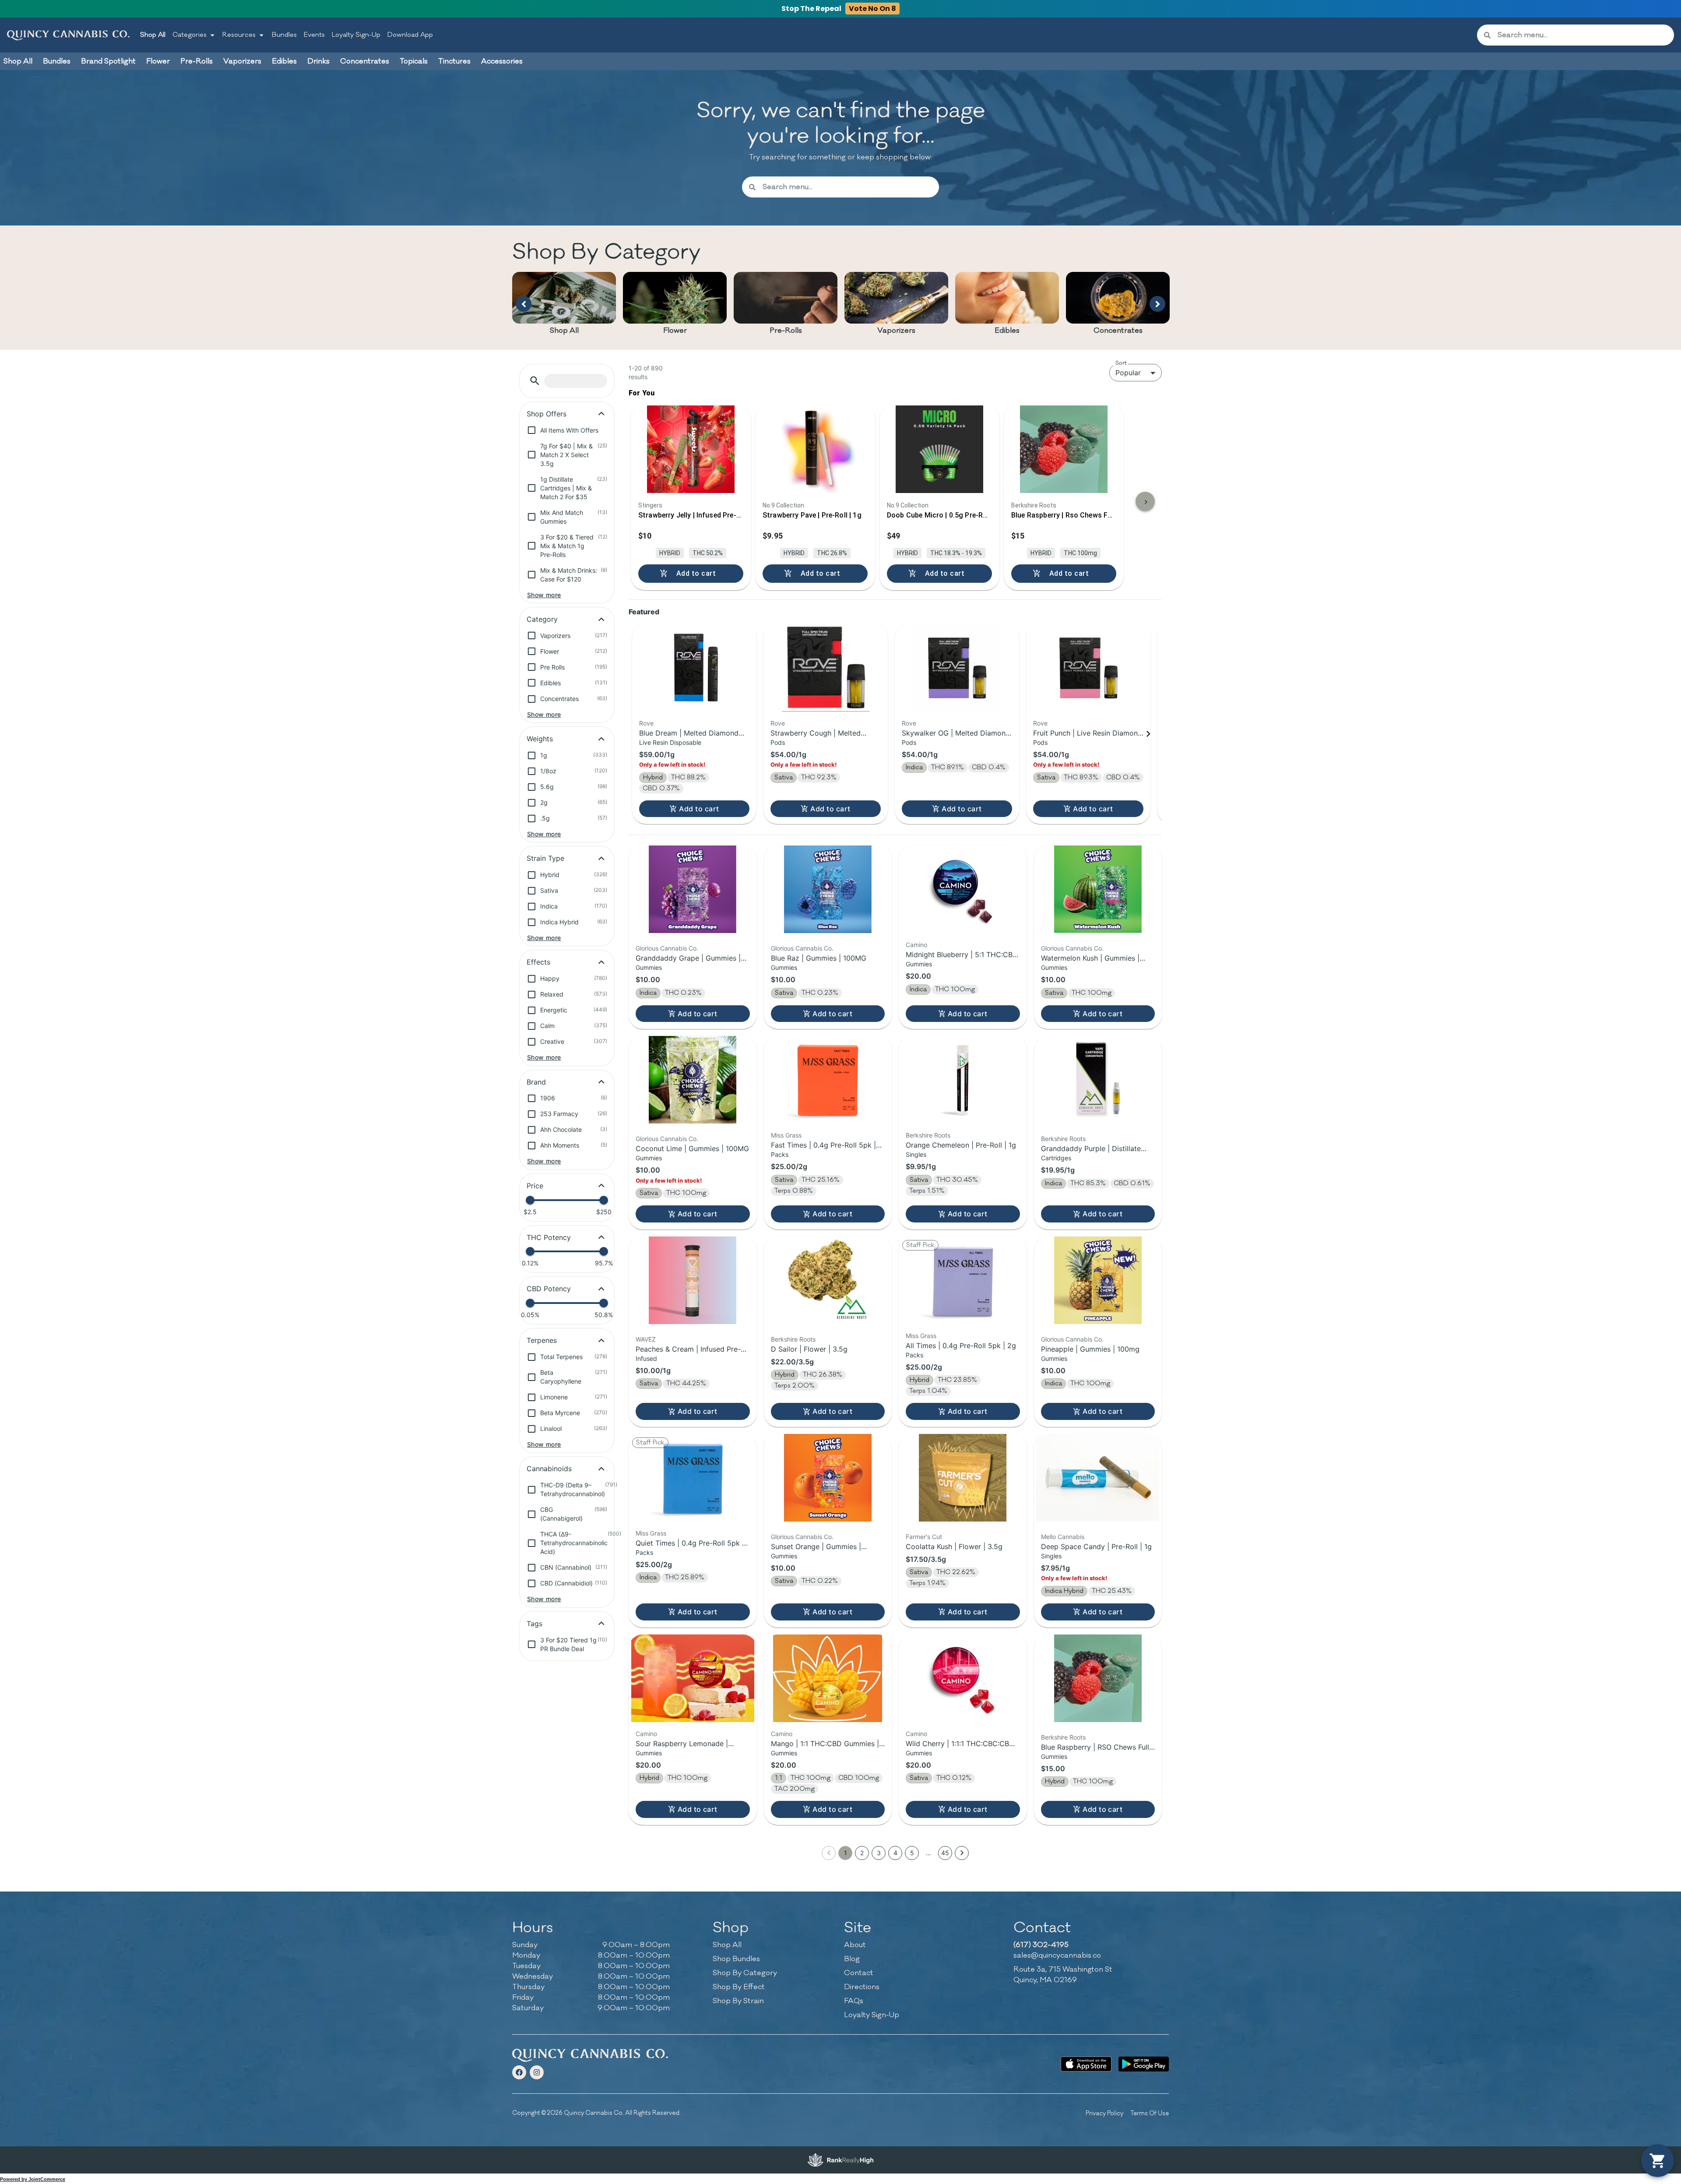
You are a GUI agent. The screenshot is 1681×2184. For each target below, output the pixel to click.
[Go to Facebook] (519, 2072)
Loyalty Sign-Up (356, 35)
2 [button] (862, 1853)
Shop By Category (745, 1973)
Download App (410, 35)
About (855, 1945)
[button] (535, 381)
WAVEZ (646, 1339)
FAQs (854, 2001)
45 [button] (945, 1853)
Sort (1121, 363)
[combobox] (1582, 35)
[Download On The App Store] (1086, 2064)
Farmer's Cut (924, 1537)
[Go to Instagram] (537, 2072)
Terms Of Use (1150, 2113)
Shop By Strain (738, 2001)
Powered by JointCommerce (33, 2179)
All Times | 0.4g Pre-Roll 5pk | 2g (961, 1346)
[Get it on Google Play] (1144, 2064)
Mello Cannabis (1063, 1537)
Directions (862, 1987)
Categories (190, 35)
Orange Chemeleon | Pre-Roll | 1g (961, 1145)
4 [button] (895, 1853)
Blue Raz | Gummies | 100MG (819, 958)
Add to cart (699, 809)
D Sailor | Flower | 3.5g (809, 1349)
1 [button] (846, 1853)
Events (314, 35)
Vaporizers (896, 331)
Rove (646, 723)
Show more (544, 595)
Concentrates (1118, 331)
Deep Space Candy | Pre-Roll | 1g (1096, 1546)
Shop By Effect (739, 1987)
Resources (239, 35)
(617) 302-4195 (1041, 1945)
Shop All (153, 35)
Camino (916, 945)
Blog (852, 1959)
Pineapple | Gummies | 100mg (1090, 1349)
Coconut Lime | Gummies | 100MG (692, 1148)
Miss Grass (786, 1135)
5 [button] (912, 1853)
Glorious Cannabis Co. (667, 948)
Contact (859, 1973)
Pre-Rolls (786, 331)
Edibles (1007, 331)
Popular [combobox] (1128, 373)
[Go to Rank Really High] (840, 2160)
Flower (675, 331)
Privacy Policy (1104, 2113)
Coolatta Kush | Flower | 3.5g (954, 1546)
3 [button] (879, 1853)
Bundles (284, 35)
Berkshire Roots (928, 1135)
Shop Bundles (736, 1959)
